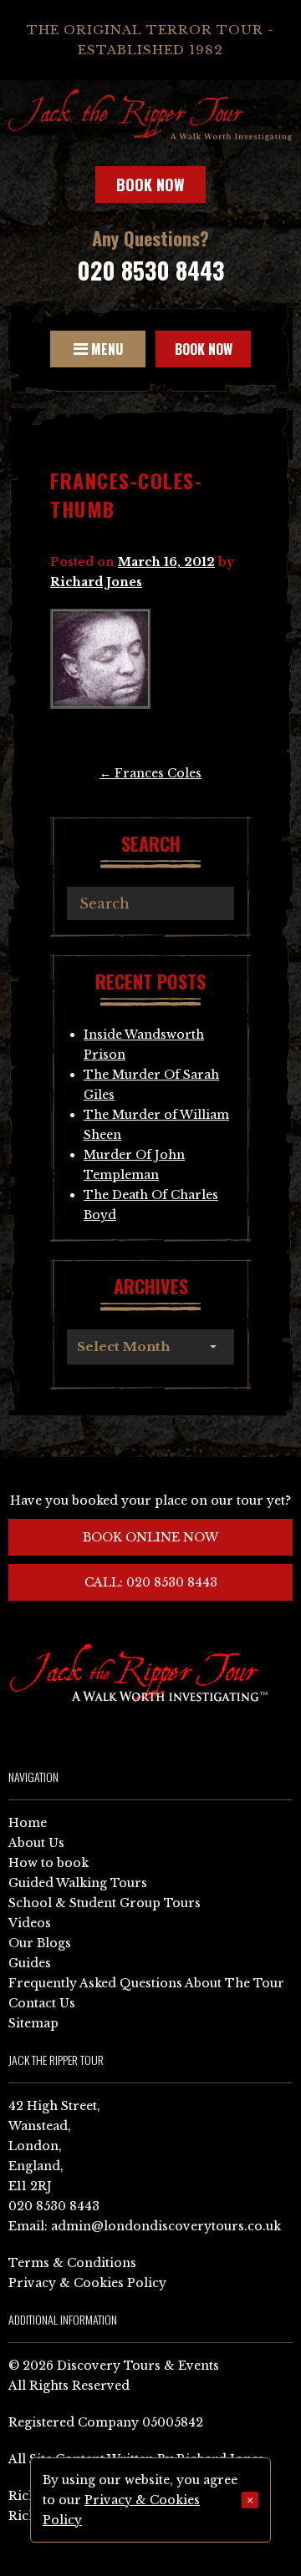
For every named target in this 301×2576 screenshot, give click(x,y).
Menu (105, 349)
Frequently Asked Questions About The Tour (146, 1983)
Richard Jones (96, 582)
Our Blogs (40, 1943)
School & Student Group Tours (105, 1903)
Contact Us (42, 2003)
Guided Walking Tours (78, 1883)
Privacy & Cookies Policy (87, 2283)
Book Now (150, 185)
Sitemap (33, 2023)
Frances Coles (150, 773)
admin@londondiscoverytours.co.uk (166, 2226)
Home (28, 1823)
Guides (30, 1963)
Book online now (150, 1537)
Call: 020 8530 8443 (151, 1582)
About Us (36, 1843)
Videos (30, 1923)
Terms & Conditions (72, 2263)
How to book (48, 1863)
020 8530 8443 (150, 270)
